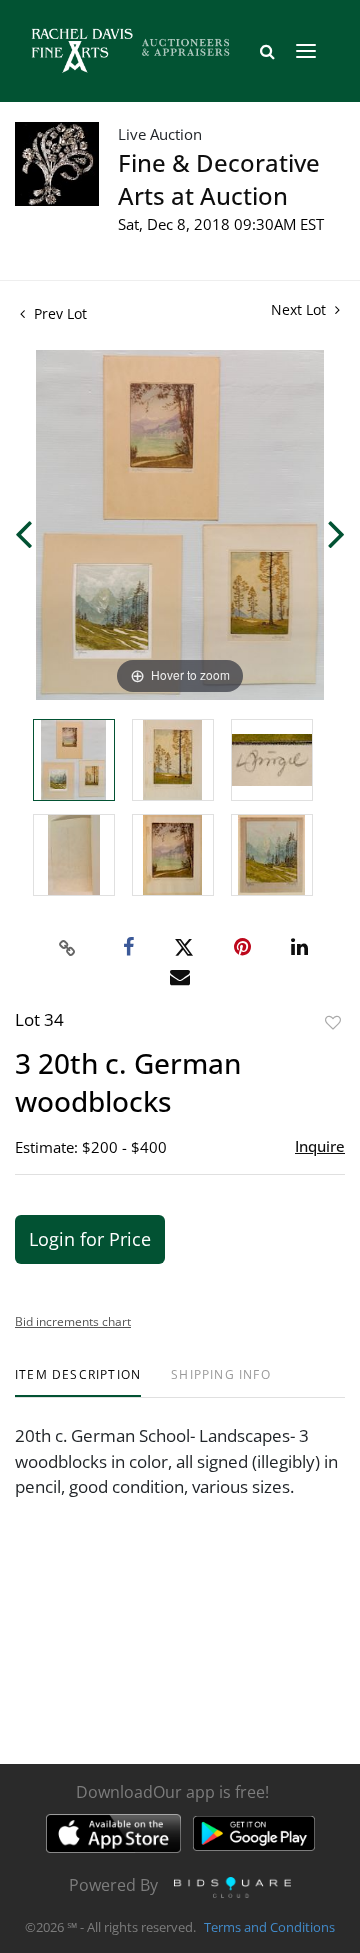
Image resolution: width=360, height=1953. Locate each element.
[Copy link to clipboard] (68, 948)
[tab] (78, 1382)
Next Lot (300, 309)
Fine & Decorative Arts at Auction (219, 179)
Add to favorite (333, 1022)
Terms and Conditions (269, 1927)
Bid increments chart (73, 1321)
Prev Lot (58, 313)
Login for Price (90, 1239)
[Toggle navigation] (306, 51)
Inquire (320, 1146)
